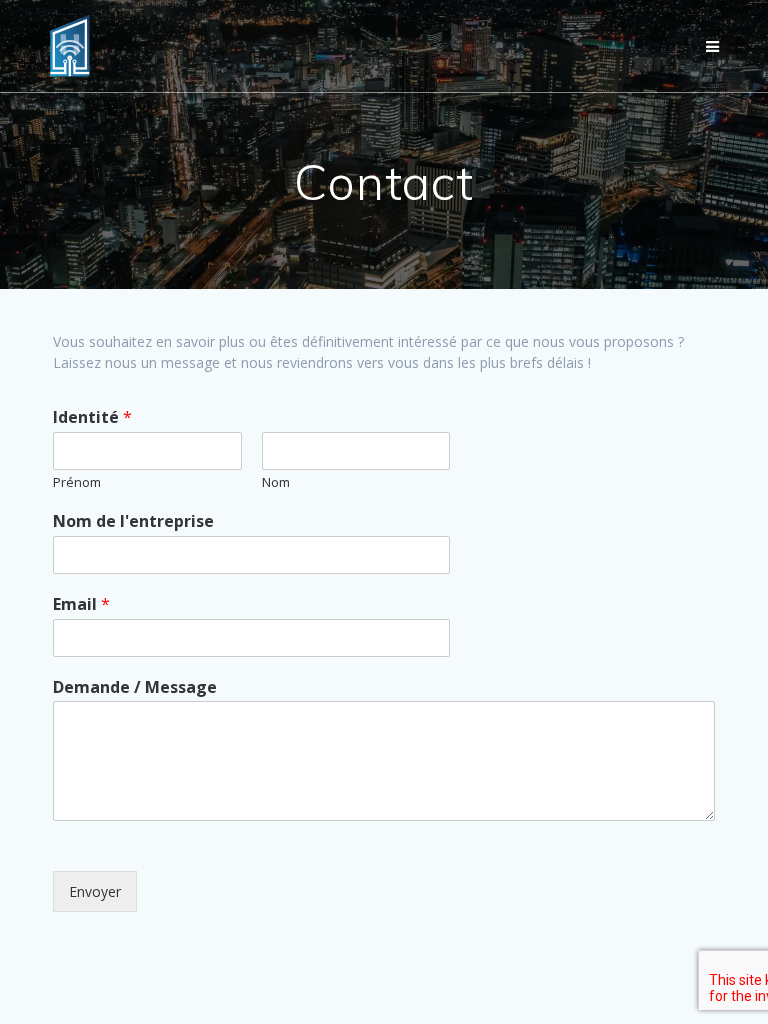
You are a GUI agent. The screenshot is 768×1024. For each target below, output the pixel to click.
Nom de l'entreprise (133, 521)
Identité (92, 417)
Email (81, 604)
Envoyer (95, 891)
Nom (276, 482)
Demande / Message (135, 687)
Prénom (77, 482)
